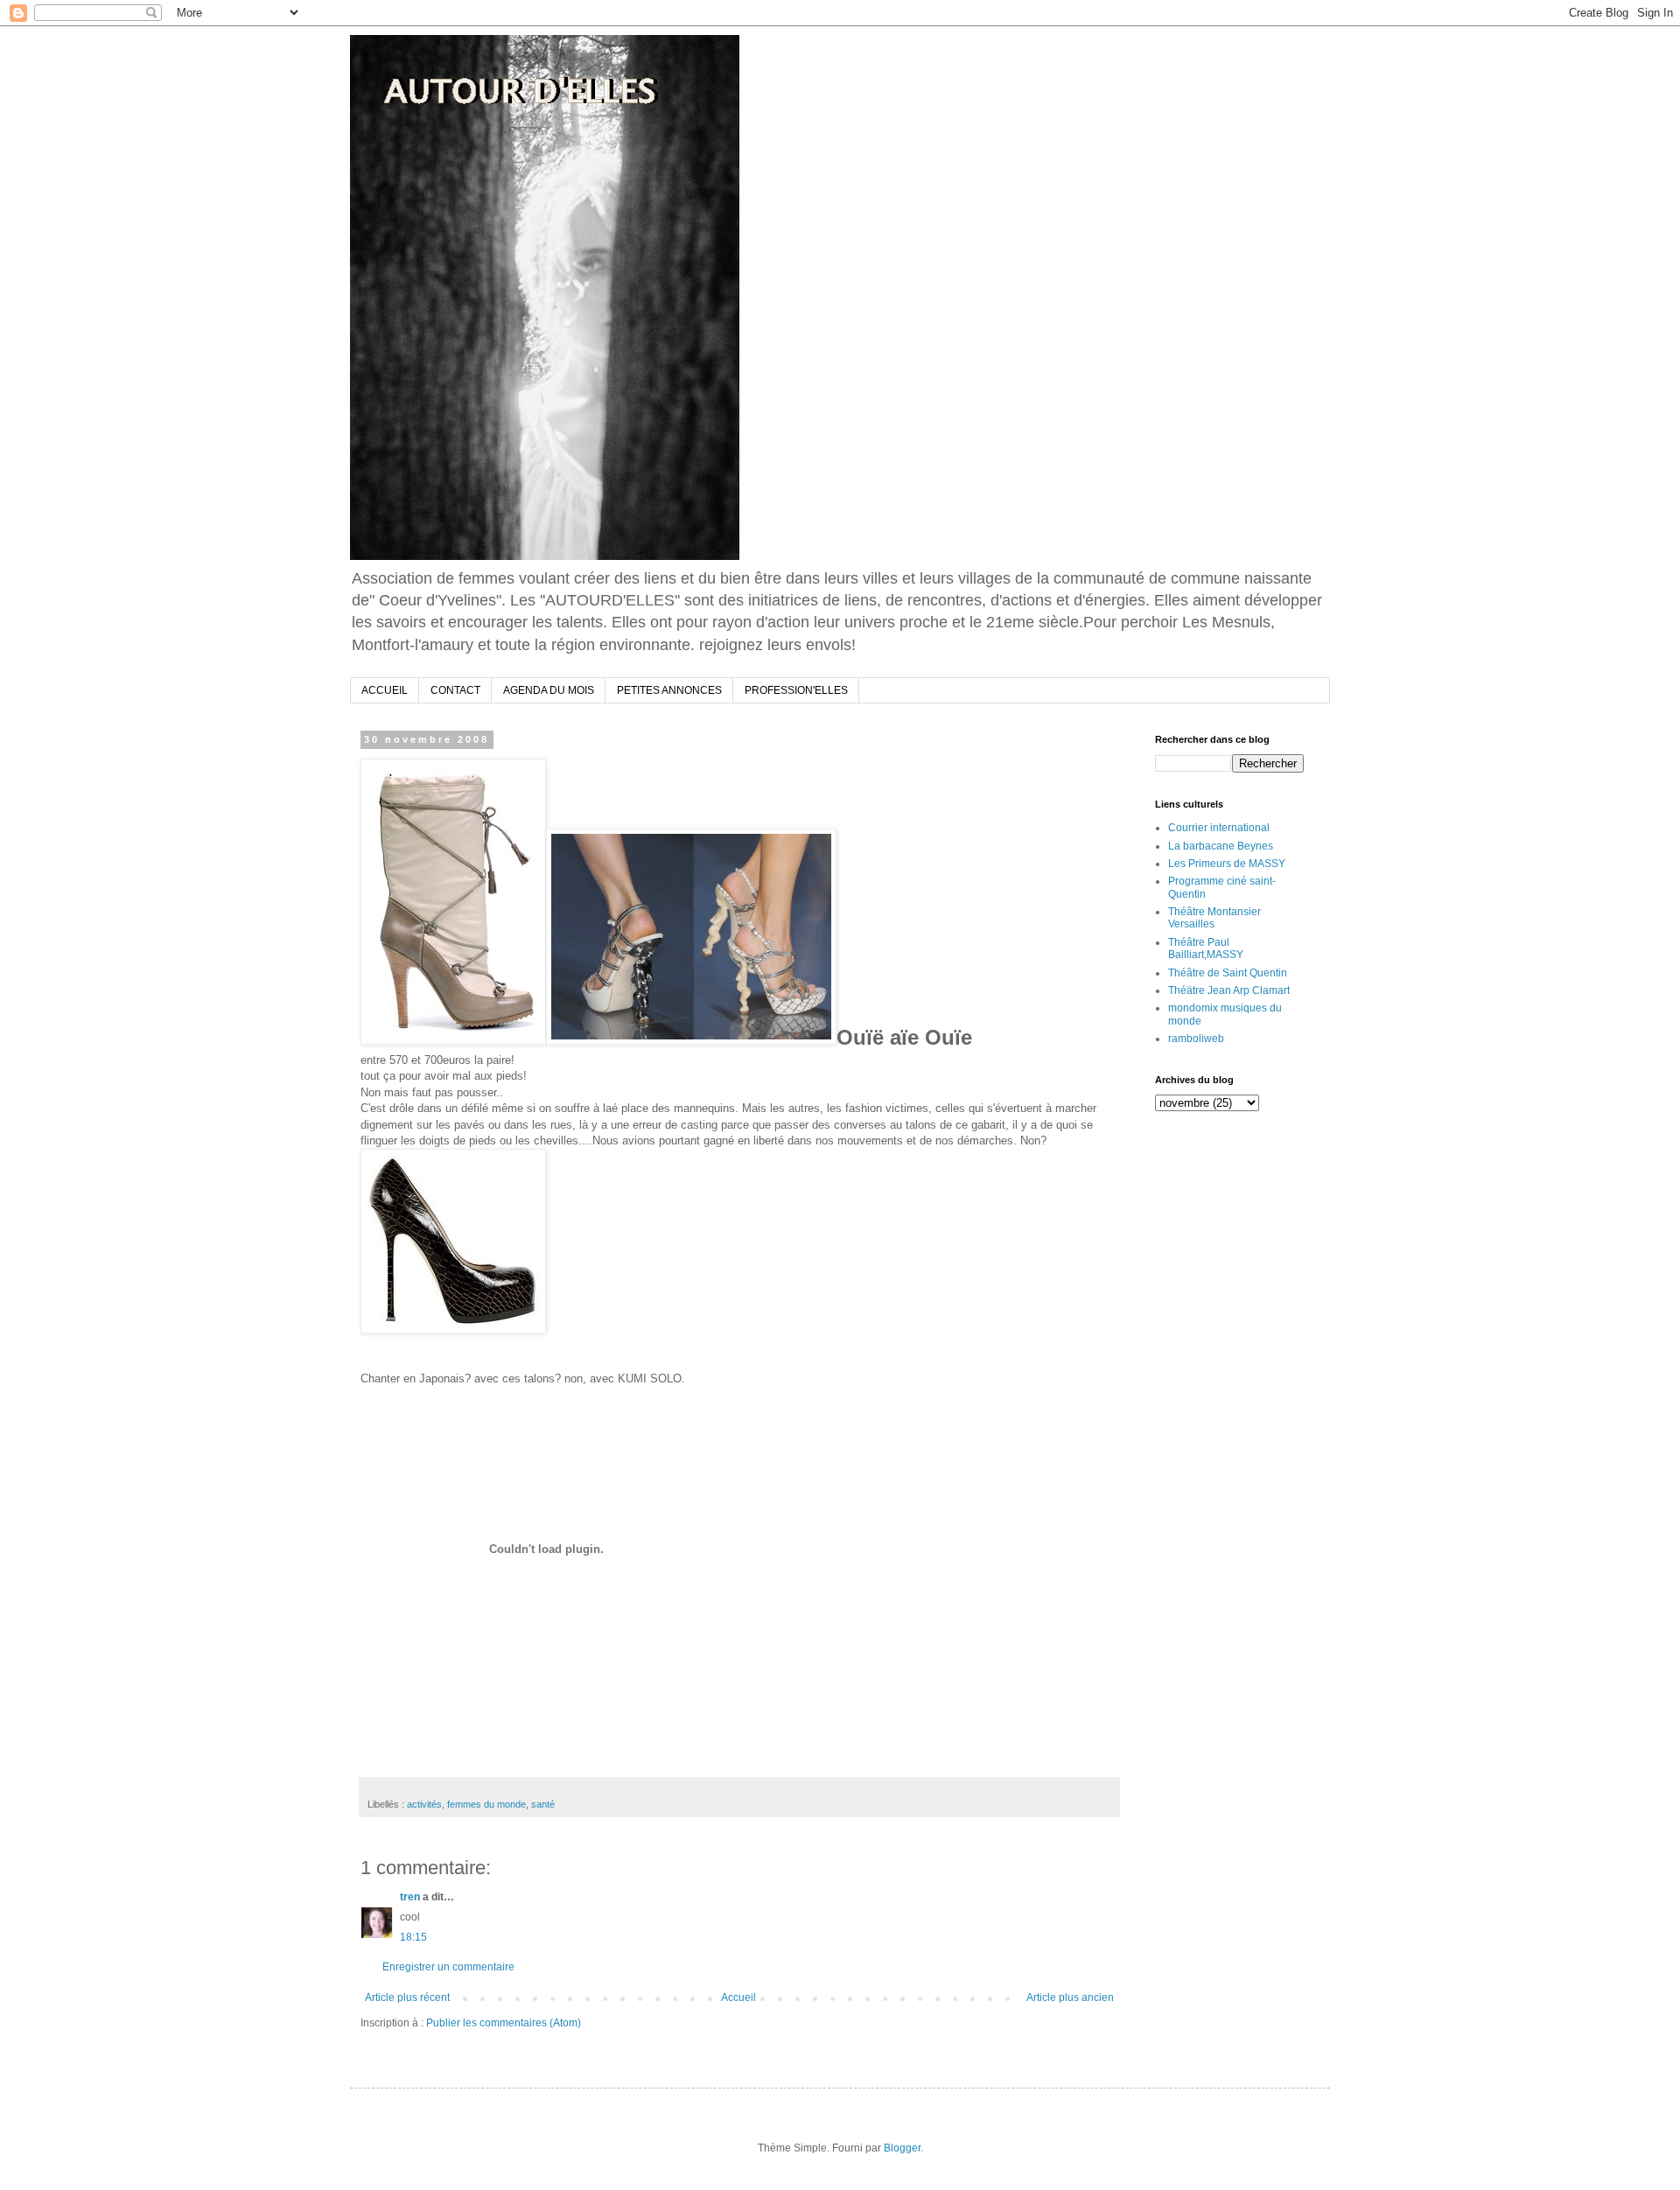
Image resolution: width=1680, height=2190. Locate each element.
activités (424, 1804)
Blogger (902, 2148)
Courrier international (1219, 828)
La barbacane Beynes (1221, 846)
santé (543, 1804)
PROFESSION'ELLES (796, 690)
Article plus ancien (1070, 1998)
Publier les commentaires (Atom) (504, 2023)
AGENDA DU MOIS (549, 690)
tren (410, 1897)
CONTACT (455, 690)
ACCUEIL (385, 690)
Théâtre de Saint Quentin (1228, 973)
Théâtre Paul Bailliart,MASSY (1206, 948)
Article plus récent (407, 1998)
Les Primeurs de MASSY (1227, 864)
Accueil (738, 1998)
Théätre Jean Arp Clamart (1229, 990)
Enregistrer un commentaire (448, 1967)
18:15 (413, 1937)
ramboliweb (1196, 1039)
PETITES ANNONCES (669, 690)
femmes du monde (486, 1804)
